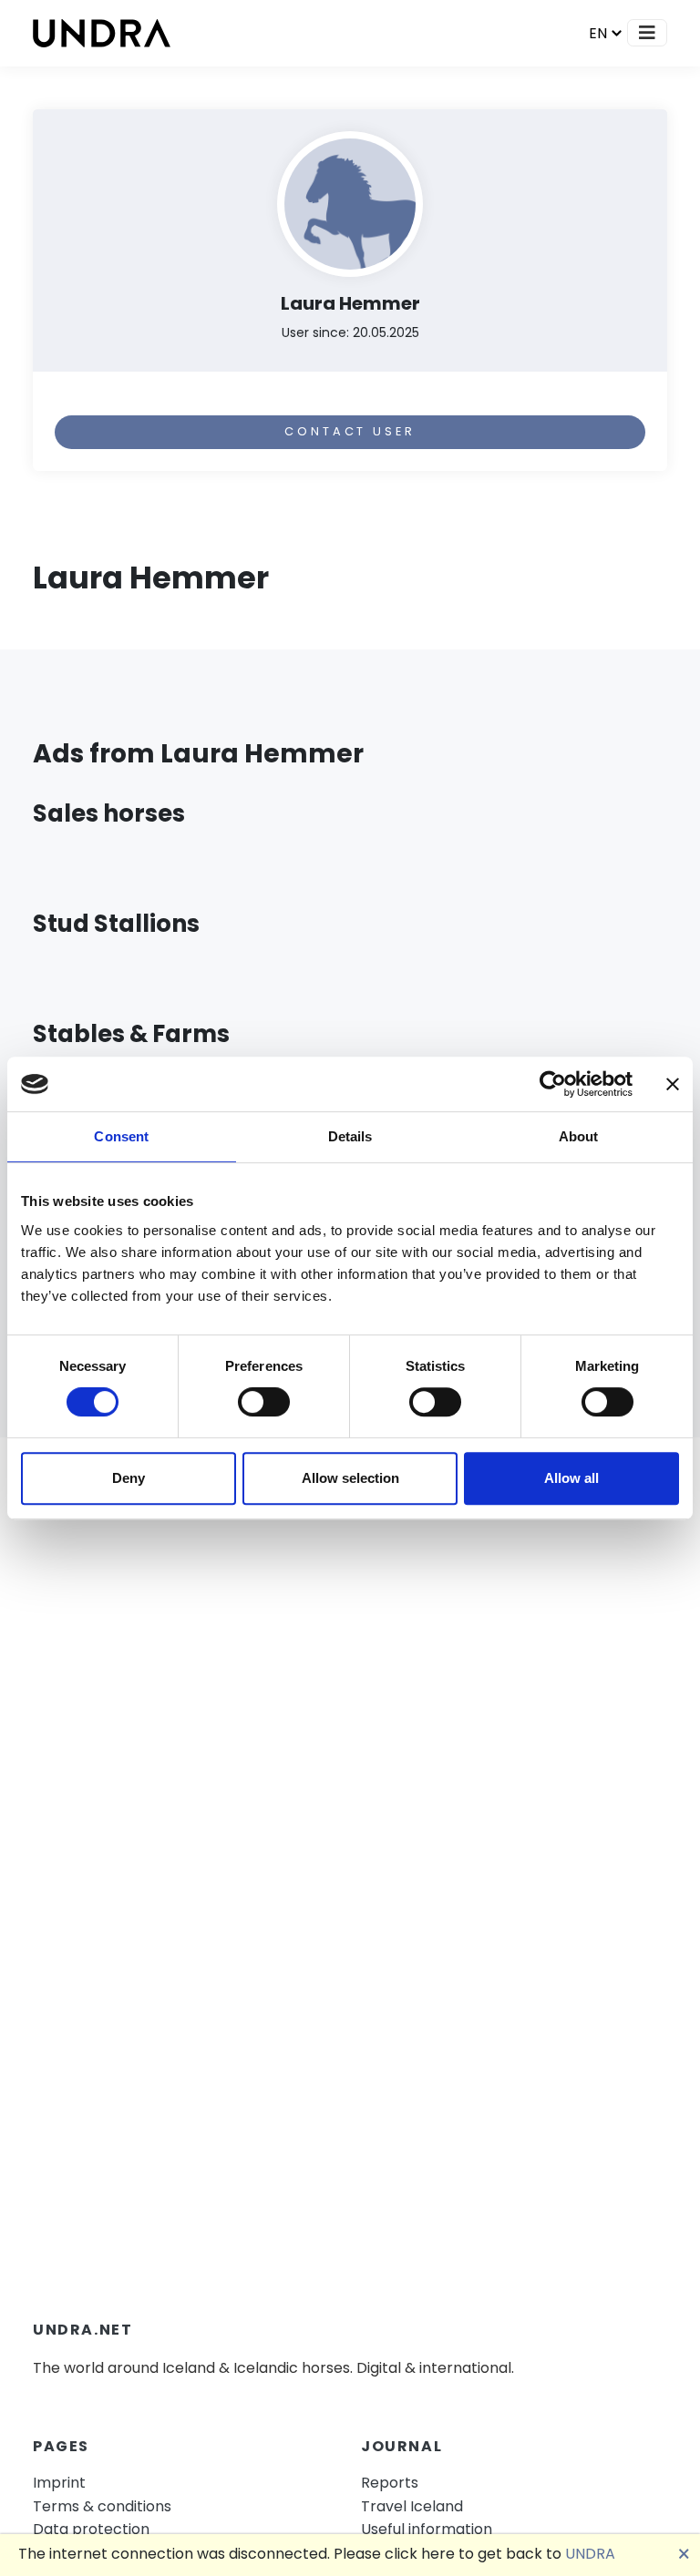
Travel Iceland (412, 2506)
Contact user (350, 431)
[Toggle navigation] (647, 33)
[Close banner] (673, 1084)
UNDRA (590, 2554)
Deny (129, 1478)
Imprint (59, 2483)
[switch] (264, 1402)
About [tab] (579, 1136)
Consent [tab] (121, 1136)
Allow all (571, 1478)
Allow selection (350, 1478)
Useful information (427, 2529)
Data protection (91, 2529)
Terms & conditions (102, 2506)
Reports (390, 2483)
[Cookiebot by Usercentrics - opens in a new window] (553, 1084)
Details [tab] (350, 1136)
